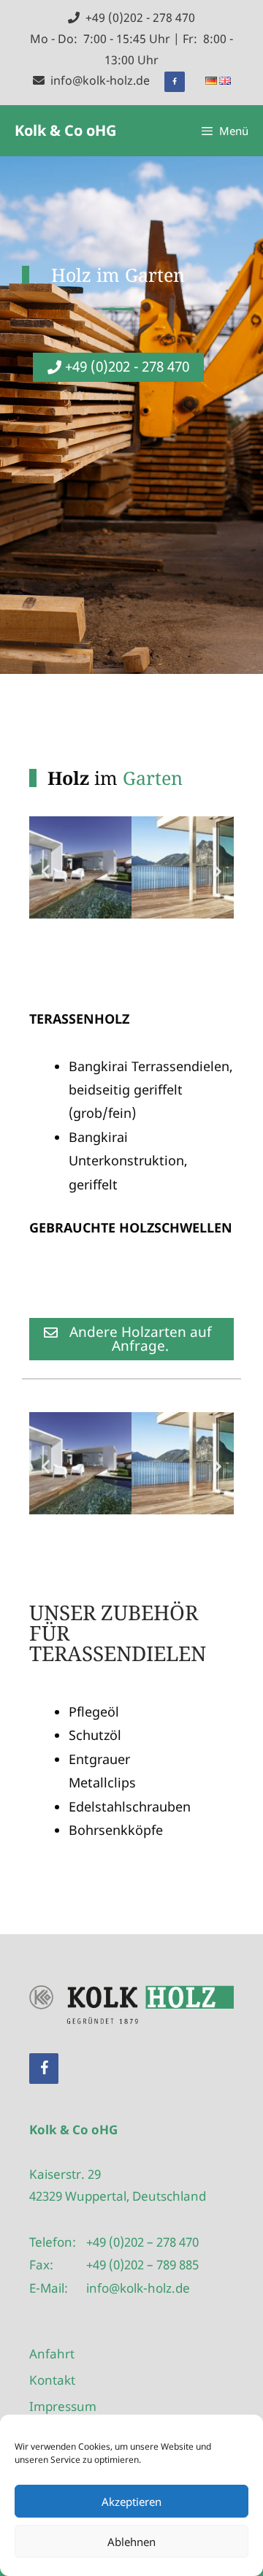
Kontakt (52, 2380)
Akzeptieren (131, 2502)
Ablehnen (131, 2542)
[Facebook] (175, 82)
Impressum (63, 2406)
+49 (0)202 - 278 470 (137, 18)
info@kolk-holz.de (97, 80)
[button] (46, 871)
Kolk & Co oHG (65, 130)
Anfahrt (52, 2354)
